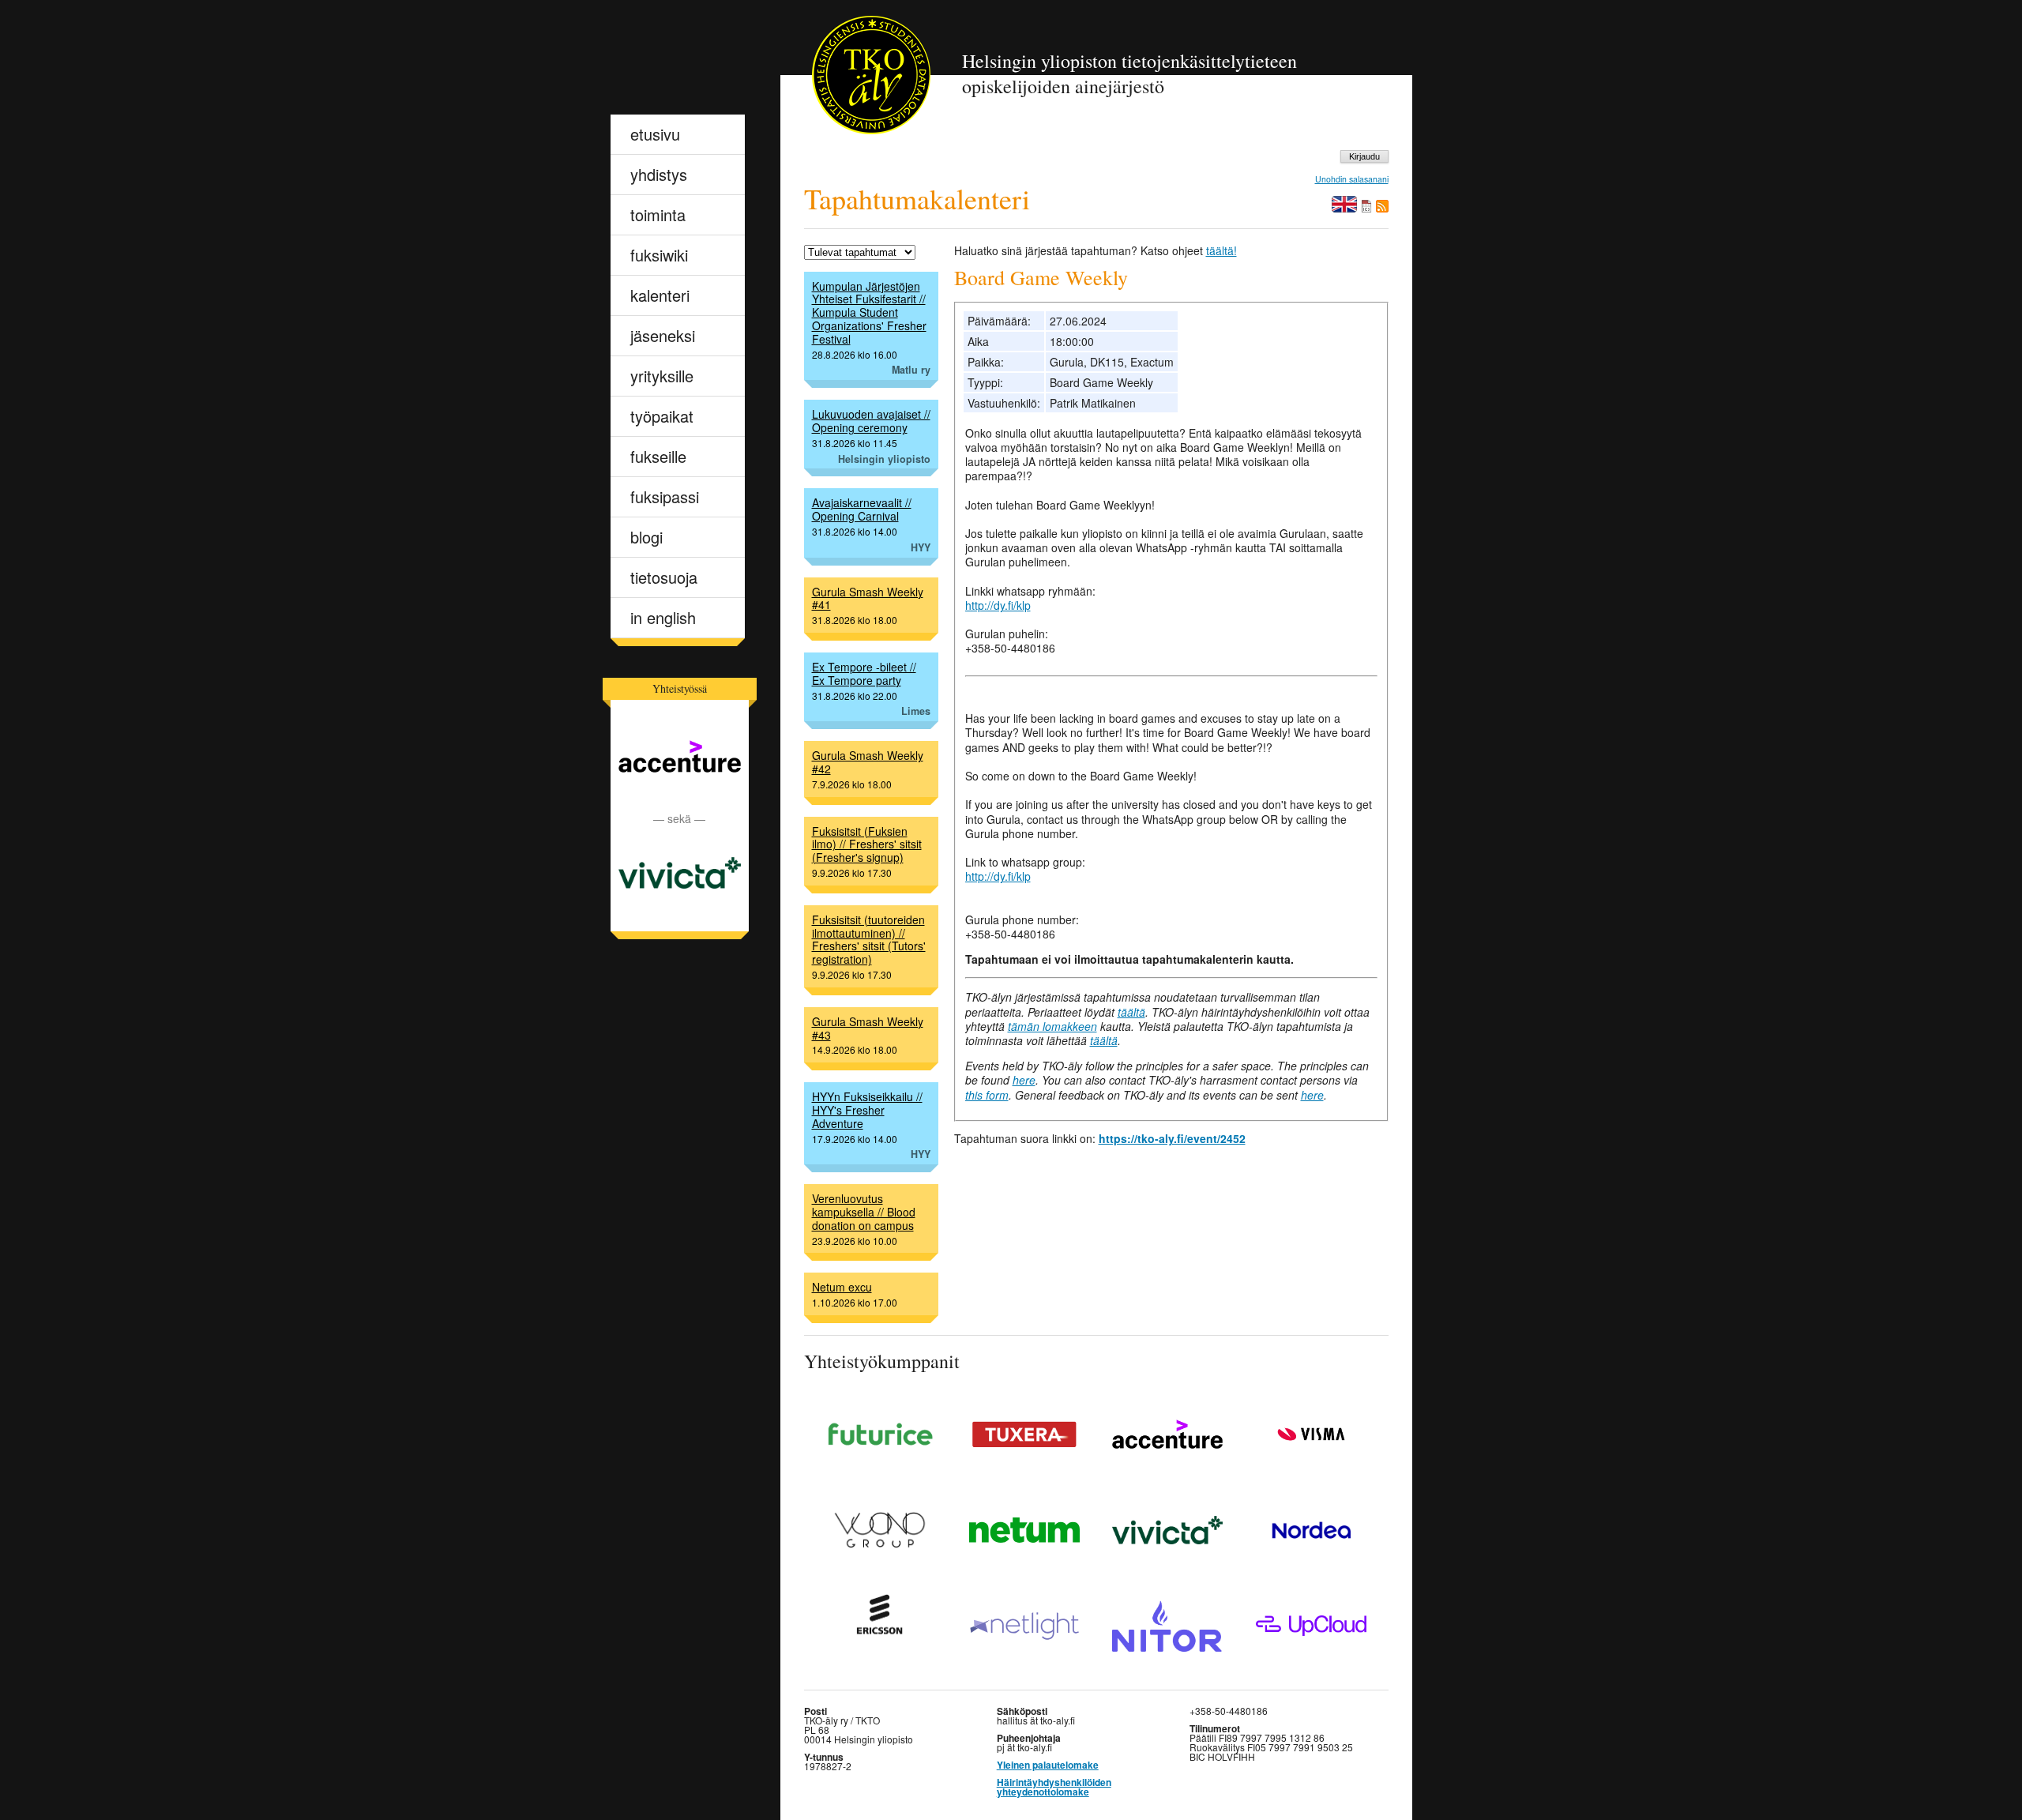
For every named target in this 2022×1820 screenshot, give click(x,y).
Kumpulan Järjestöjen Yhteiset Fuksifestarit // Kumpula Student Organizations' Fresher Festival (869, 312)
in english (663, 617)
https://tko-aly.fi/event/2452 (1172, 1138)
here (1024, 1080)
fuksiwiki (659, 255)
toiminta (658, 214)
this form (987, 1095)
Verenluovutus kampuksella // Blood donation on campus (864, 1212)
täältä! (1221, 250)
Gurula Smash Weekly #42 (868, 762)
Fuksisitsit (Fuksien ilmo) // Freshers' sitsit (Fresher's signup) (867, 844)
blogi (646, 537)
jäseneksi (663, 335)
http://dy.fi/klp (998, 605)
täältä (1131, 1012)
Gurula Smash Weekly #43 (868, 1028)
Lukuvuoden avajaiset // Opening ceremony (871, 421)
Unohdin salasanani (1352, 180)
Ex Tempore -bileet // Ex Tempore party (864, 673)
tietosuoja (664, 577)
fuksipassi (665, 496)
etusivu (655, 134)
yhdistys (659, 174)
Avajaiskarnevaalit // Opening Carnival (862, 509)
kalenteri (660, 295)
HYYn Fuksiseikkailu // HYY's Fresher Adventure (867, 1110)
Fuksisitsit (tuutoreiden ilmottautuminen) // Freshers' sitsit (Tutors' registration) (869, 939)
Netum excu (842, 1287)
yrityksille (662, 376)
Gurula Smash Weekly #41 (868, 598)
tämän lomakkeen (1052, 1026)
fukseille (658, 456)
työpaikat (662, 416)
